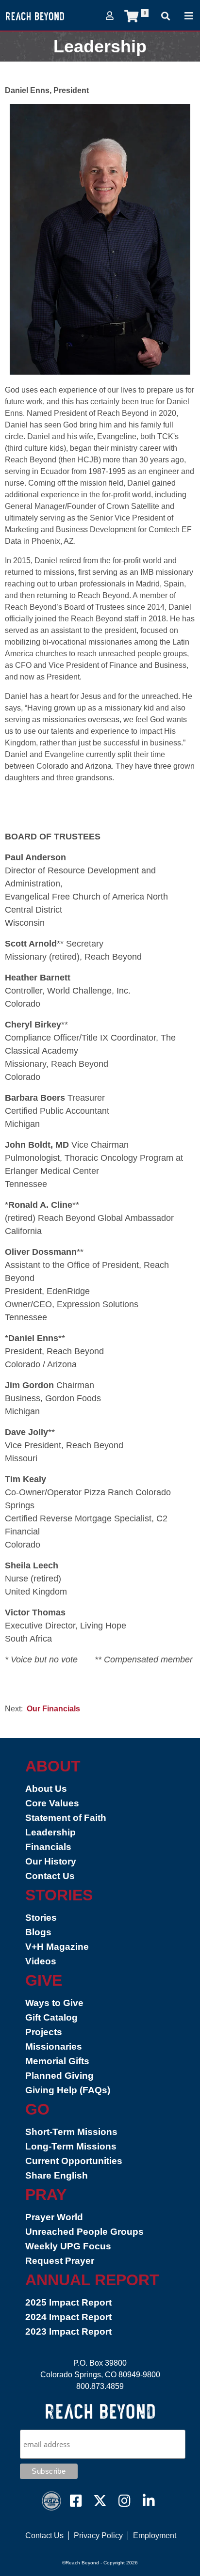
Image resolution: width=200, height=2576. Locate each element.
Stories (41, 1918)
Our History (51, 1861)
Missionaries (54, 2047)
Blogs (38, 1932)
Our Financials (53, 1709)
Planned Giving (59, 2076)
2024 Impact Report (68, 2317)
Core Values (52, 1803)
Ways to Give (54, 2003)
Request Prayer (60, 2261)
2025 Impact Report (68, 2302)
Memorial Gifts (57, 2061)
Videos (41, 1961)
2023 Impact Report (68, 2331)
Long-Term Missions (71, 2146)
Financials (48, 1847)
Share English (57, 2175)
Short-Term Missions (71, 2132)
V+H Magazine (57, 1947)
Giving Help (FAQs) (68, 2090)
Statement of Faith (66, 1818)
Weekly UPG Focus (68, 2246)
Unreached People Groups (84, 2232)
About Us (46, 1789)
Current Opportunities (74, 2161)
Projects (44, 2032)
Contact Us (50, 1876)
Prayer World (54, 2217)
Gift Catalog (51, 2017)
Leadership (50, 1832)
